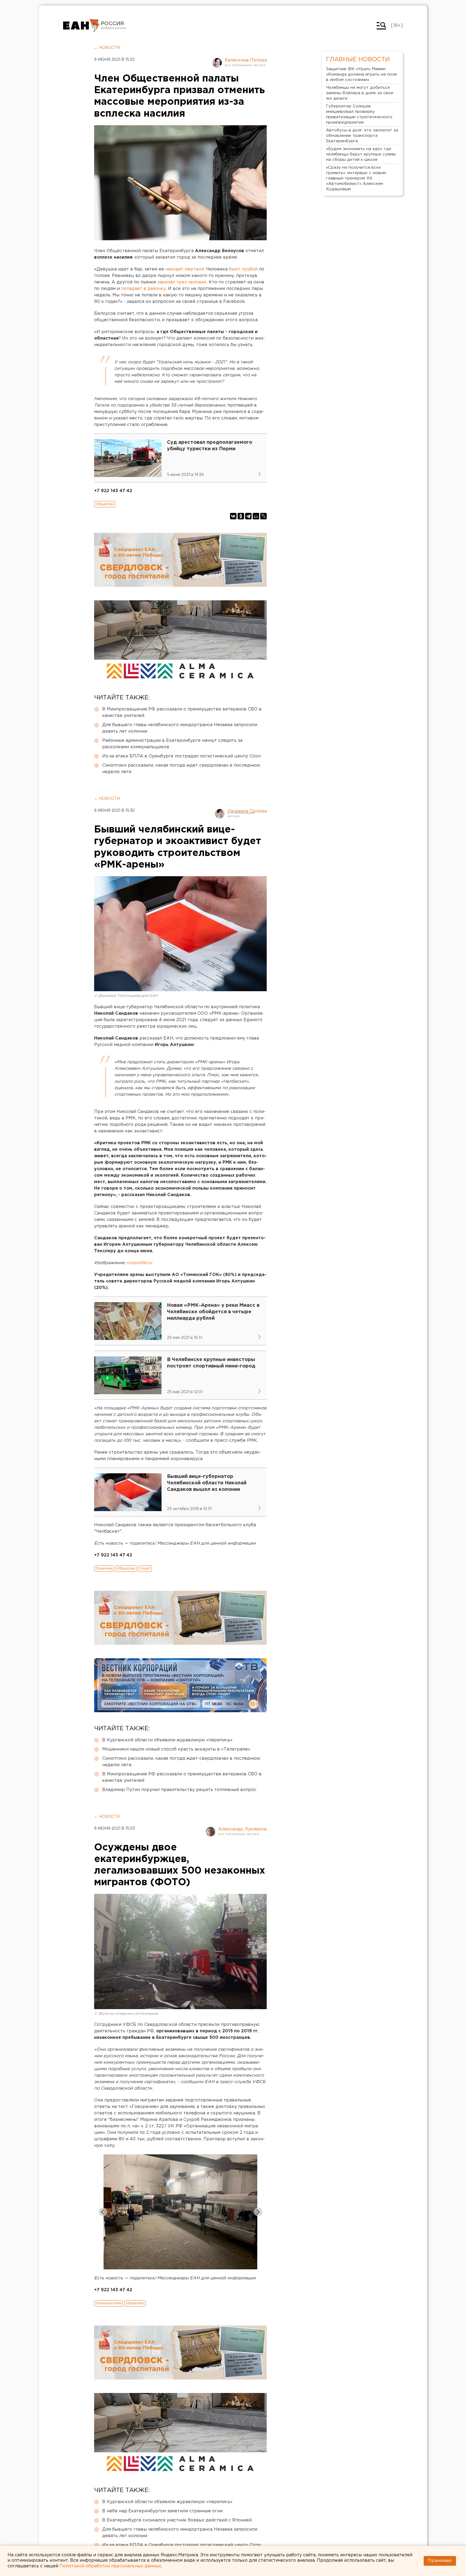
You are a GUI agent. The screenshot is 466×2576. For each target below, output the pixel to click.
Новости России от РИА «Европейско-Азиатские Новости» (81, 26)
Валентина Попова (246, 60)
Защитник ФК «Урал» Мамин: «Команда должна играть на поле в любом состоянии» (362, 74)
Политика (104, 1568)
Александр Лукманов (242, 1829)
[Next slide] (258, 2212)
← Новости (107, 48)
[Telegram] (248, 516)
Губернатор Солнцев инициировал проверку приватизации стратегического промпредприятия (359, 114)
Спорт (145, 1568)
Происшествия (109, 2303)
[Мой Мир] (256, 516)
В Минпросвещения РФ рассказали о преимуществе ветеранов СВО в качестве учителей (182, 712)
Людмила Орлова (247, 811)
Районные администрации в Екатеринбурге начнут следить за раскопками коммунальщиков (172, 744)
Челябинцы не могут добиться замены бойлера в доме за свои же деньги (360, 93)
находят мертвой (185, 269)
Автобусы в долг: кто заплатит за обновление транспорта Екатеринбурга (362, 136)
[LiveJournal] (263, 516)
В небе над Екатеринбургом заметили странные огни (162, 2511)
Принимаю (440, 2561)
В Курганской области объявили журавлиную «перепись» (167, 1740)
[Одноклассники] (241, 516)
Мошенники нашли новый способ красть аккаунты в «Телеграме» (176, 1749)
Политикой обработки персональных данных (110, 2566)
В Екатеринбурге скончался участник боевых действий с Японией (177, 2520)
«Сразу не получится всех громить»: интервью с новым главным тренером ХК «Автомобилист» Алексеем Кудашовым (356, 178)
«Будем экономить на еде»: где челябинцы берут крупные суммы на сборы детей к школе (361, 154)
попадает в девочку (143, 289)
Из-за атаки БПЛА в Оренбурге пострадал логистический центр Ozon (181, 756)
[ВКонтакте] (233, 516)
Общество (105, 504)
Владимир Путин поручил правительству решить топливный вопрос (179, 1790)
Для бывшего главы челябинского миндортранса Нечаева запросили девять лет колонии (180, 728)
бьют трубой (243, 269)
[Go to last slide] (103, 2212)
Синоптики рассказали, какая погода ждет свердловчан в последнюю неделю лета (181, 769)
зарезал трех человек (182, 282)
